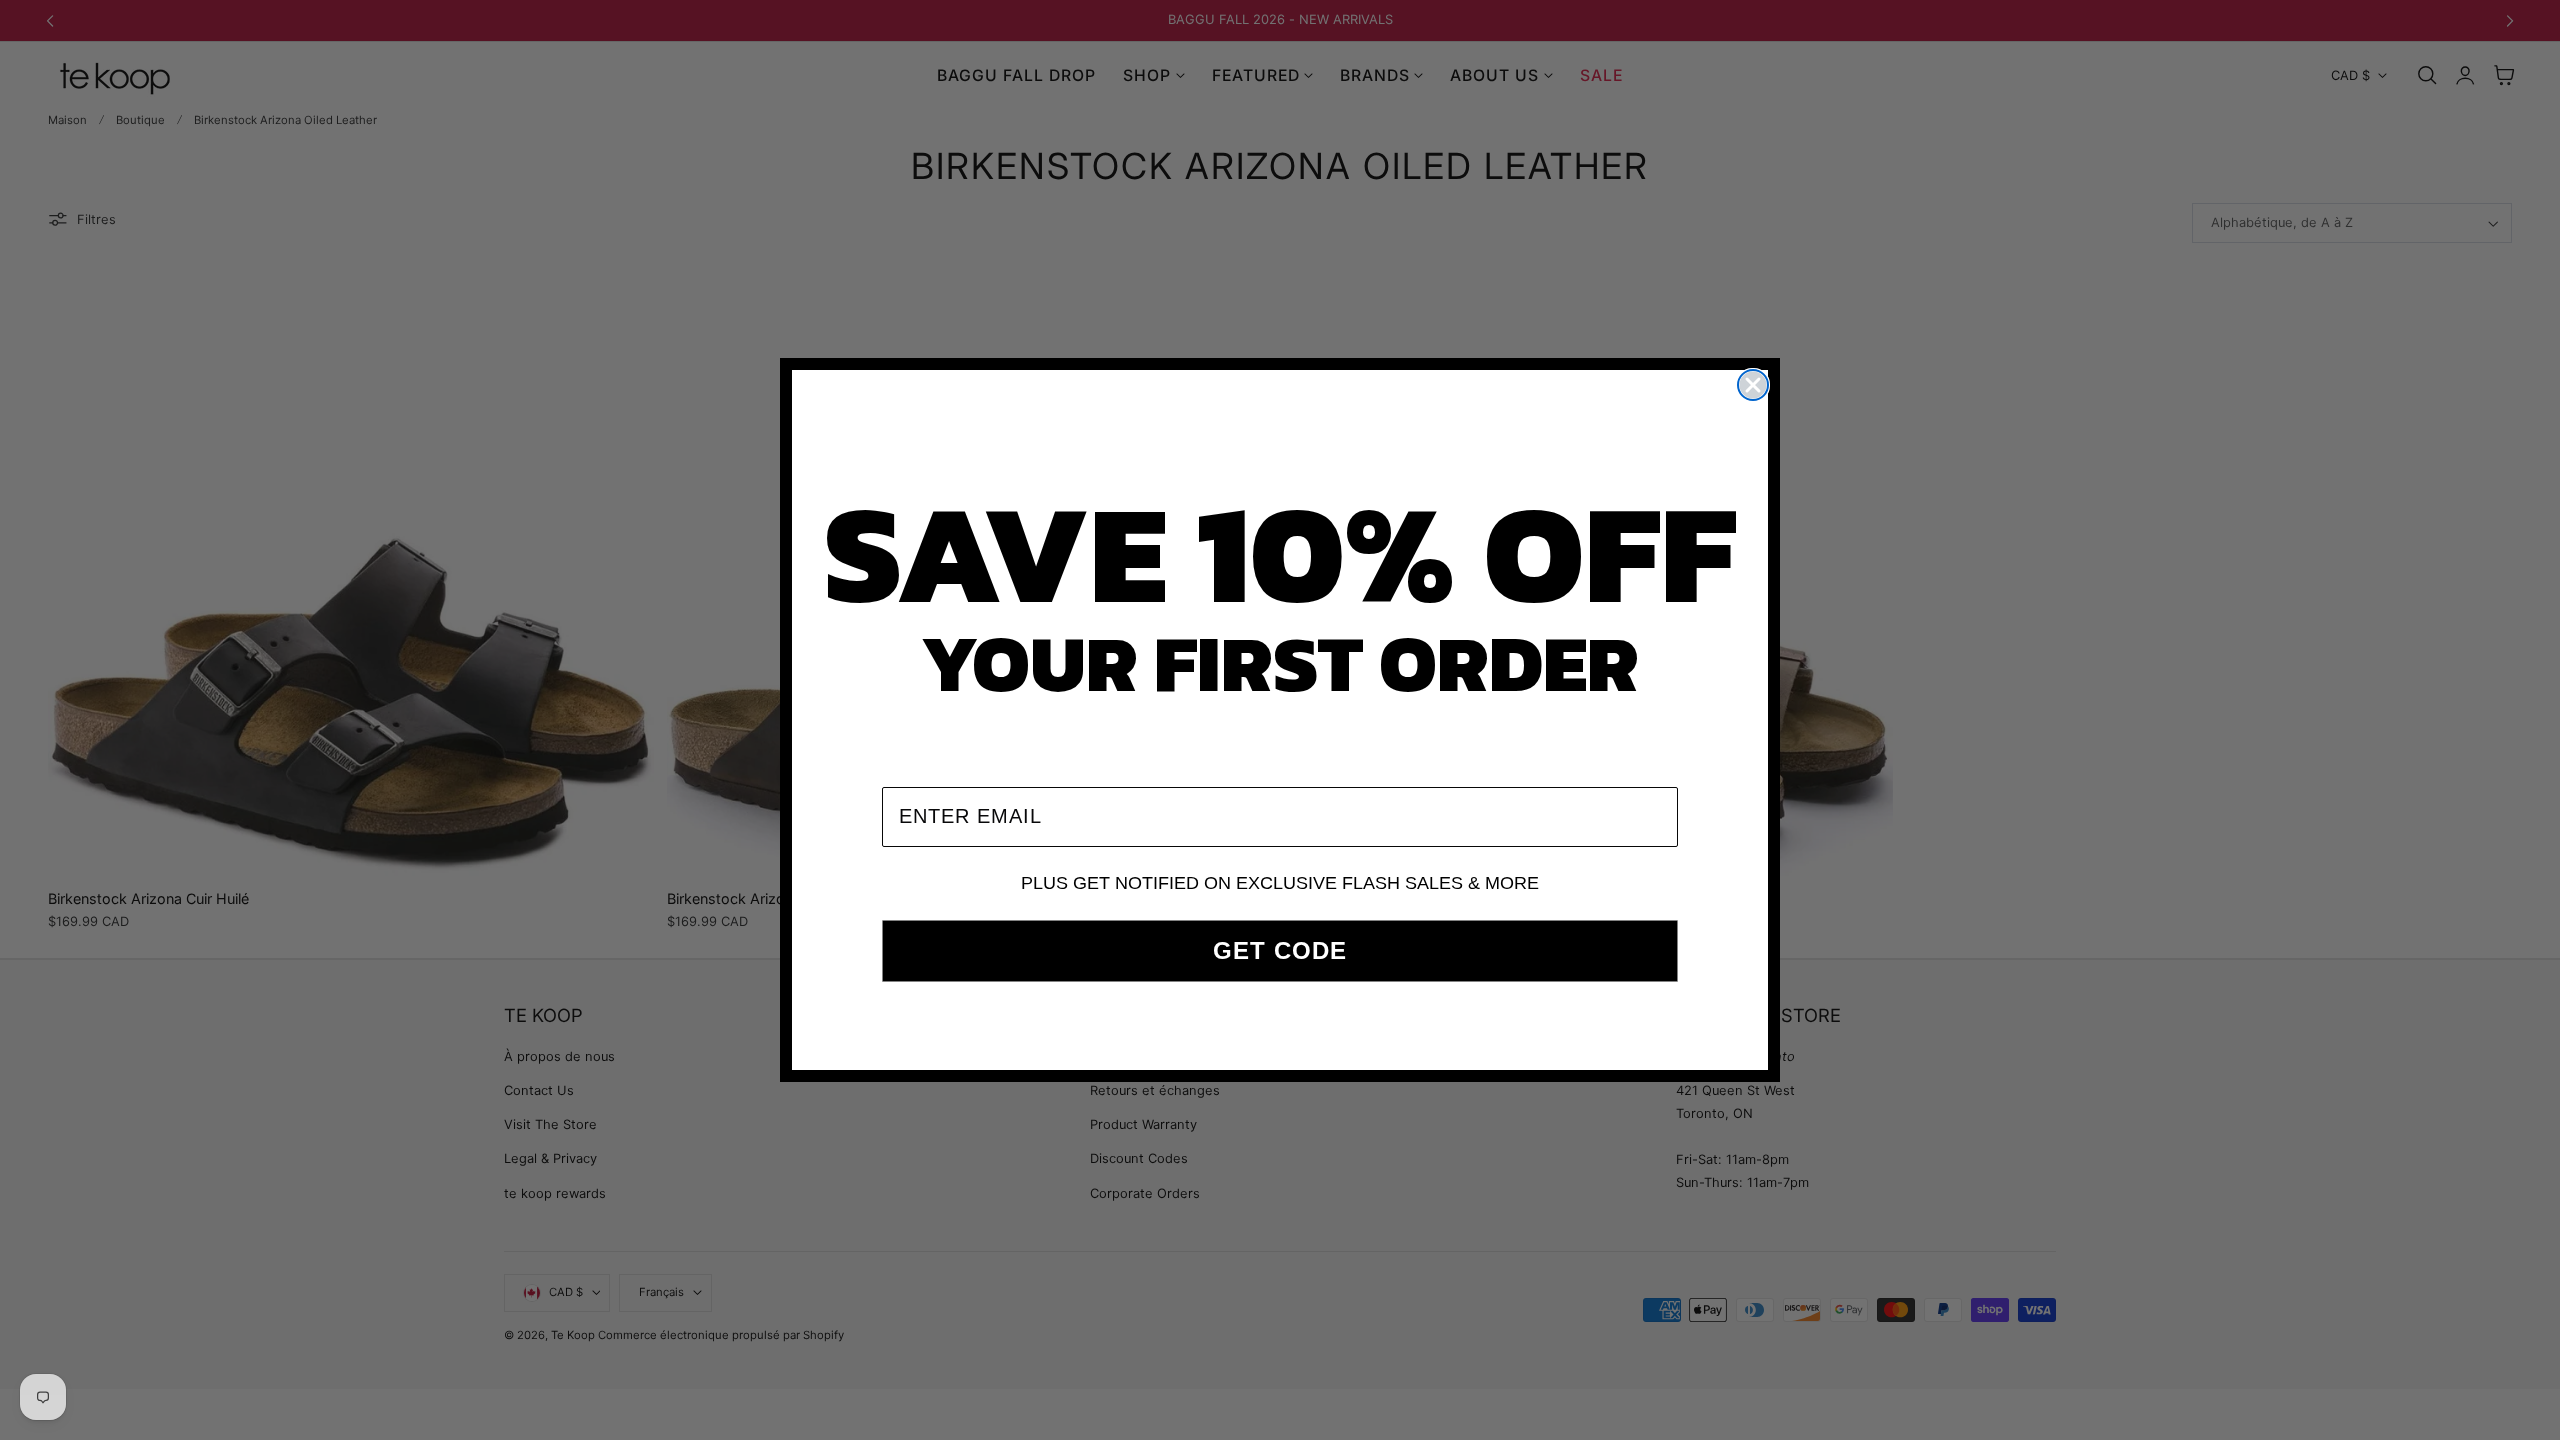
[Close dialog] (1753, 385)
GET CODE (1280, 950)
